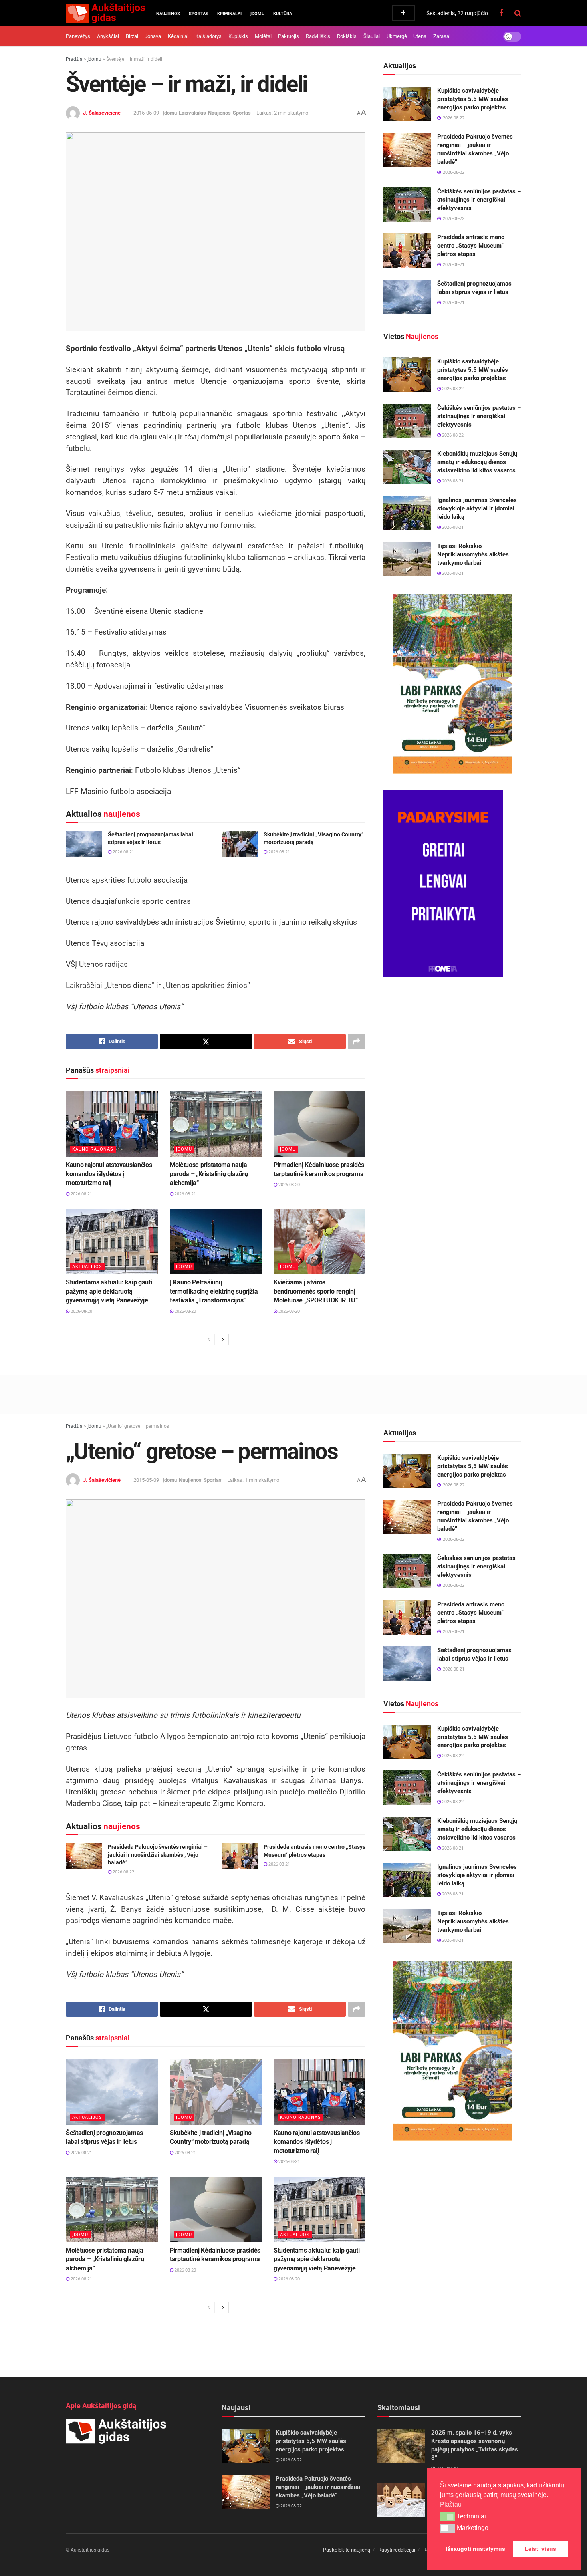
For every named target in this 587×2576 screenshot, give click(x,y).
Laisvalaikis (192, 113)
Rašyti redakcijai (397, 2550)
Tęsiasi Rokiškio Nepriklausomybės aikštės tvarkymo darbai (473, 554)
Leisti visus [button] (540, 2549)
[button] (447, 2516)
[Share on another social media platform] (357, 1042)
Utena (420, 36)
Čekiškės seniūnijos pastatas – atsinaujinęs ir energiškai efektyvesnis (479, 200)
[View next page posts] (223, 1340)
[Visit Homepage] (105, 13)
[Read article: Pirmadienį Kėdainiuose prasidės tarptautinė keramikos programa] (319, 1124)
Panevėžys (78, 36)
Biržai (132, 36)
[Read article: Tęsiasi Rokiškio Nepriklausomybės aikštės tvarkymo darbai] (407, 559)
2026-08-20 (289, 1185)
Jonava (153, 36)
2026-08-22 (452, 389)
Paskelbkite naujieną (347, 2550)
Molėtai (263, 36)
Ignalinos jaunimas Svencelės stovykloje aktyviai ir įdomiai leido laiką (477, 508)
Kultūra (283, 14)
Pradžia (74, 59)
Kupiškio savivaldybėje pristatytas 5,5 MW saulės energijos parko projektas (473, 99)
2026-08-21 (123, 852)
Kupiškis (238, 36)
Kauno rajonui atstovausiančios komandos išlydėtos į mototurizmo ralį (109, 1174)
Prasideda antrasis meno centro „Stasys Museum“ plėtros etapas (471, 246)
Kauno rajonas (93, 1149)
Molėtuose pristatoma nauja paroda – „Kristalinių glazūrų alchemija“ (209, 1174)
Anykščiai (108, 36)
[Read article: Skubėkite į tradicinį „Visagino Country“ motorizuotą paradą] (240, 843)
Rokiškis (347, 36)
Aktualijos (87, 1267)
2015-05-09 (146, 113)
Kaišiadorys (208, 36)
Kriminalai (229, 14)
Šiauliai (372, 36)
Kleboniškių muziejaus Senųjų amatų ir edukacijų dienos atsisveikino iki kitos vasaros (477, 462)
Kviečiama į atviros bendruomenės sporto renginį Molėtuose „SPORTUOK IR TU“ (316, 1291)
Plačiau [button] (451, 2504)
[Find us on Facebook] (501, 13)
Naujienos (168, 14)
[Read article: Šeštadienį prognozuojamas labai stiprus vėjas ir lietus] (84, 843)
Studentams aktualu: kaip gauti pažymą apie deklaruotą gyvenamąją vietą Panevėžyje (109, 1291)
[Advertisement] (293, 1393)
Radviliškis (318, 36)
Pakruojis (289, 36)
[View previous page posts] (209, 1340)
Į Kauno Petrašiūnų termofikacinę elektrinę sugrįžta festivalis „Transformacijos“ (214, 1291)
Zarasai (442, 36)
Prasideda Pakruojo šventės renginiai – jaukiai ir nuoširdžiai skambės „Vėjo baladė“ (158, 1855)
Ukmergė (397, 36)
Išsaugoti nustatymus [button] (475, 2549)
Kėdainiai (178, 36)
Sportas (199, 14)
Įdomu (257, 14)
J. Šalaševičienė (102, 113)
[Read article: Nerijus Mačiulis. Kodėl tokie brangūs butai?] (401, 2500)
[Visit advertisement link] (452, 684)
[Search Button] (518, 13)
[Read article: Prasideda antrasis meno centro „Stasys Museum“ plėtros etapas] (407, 250)
